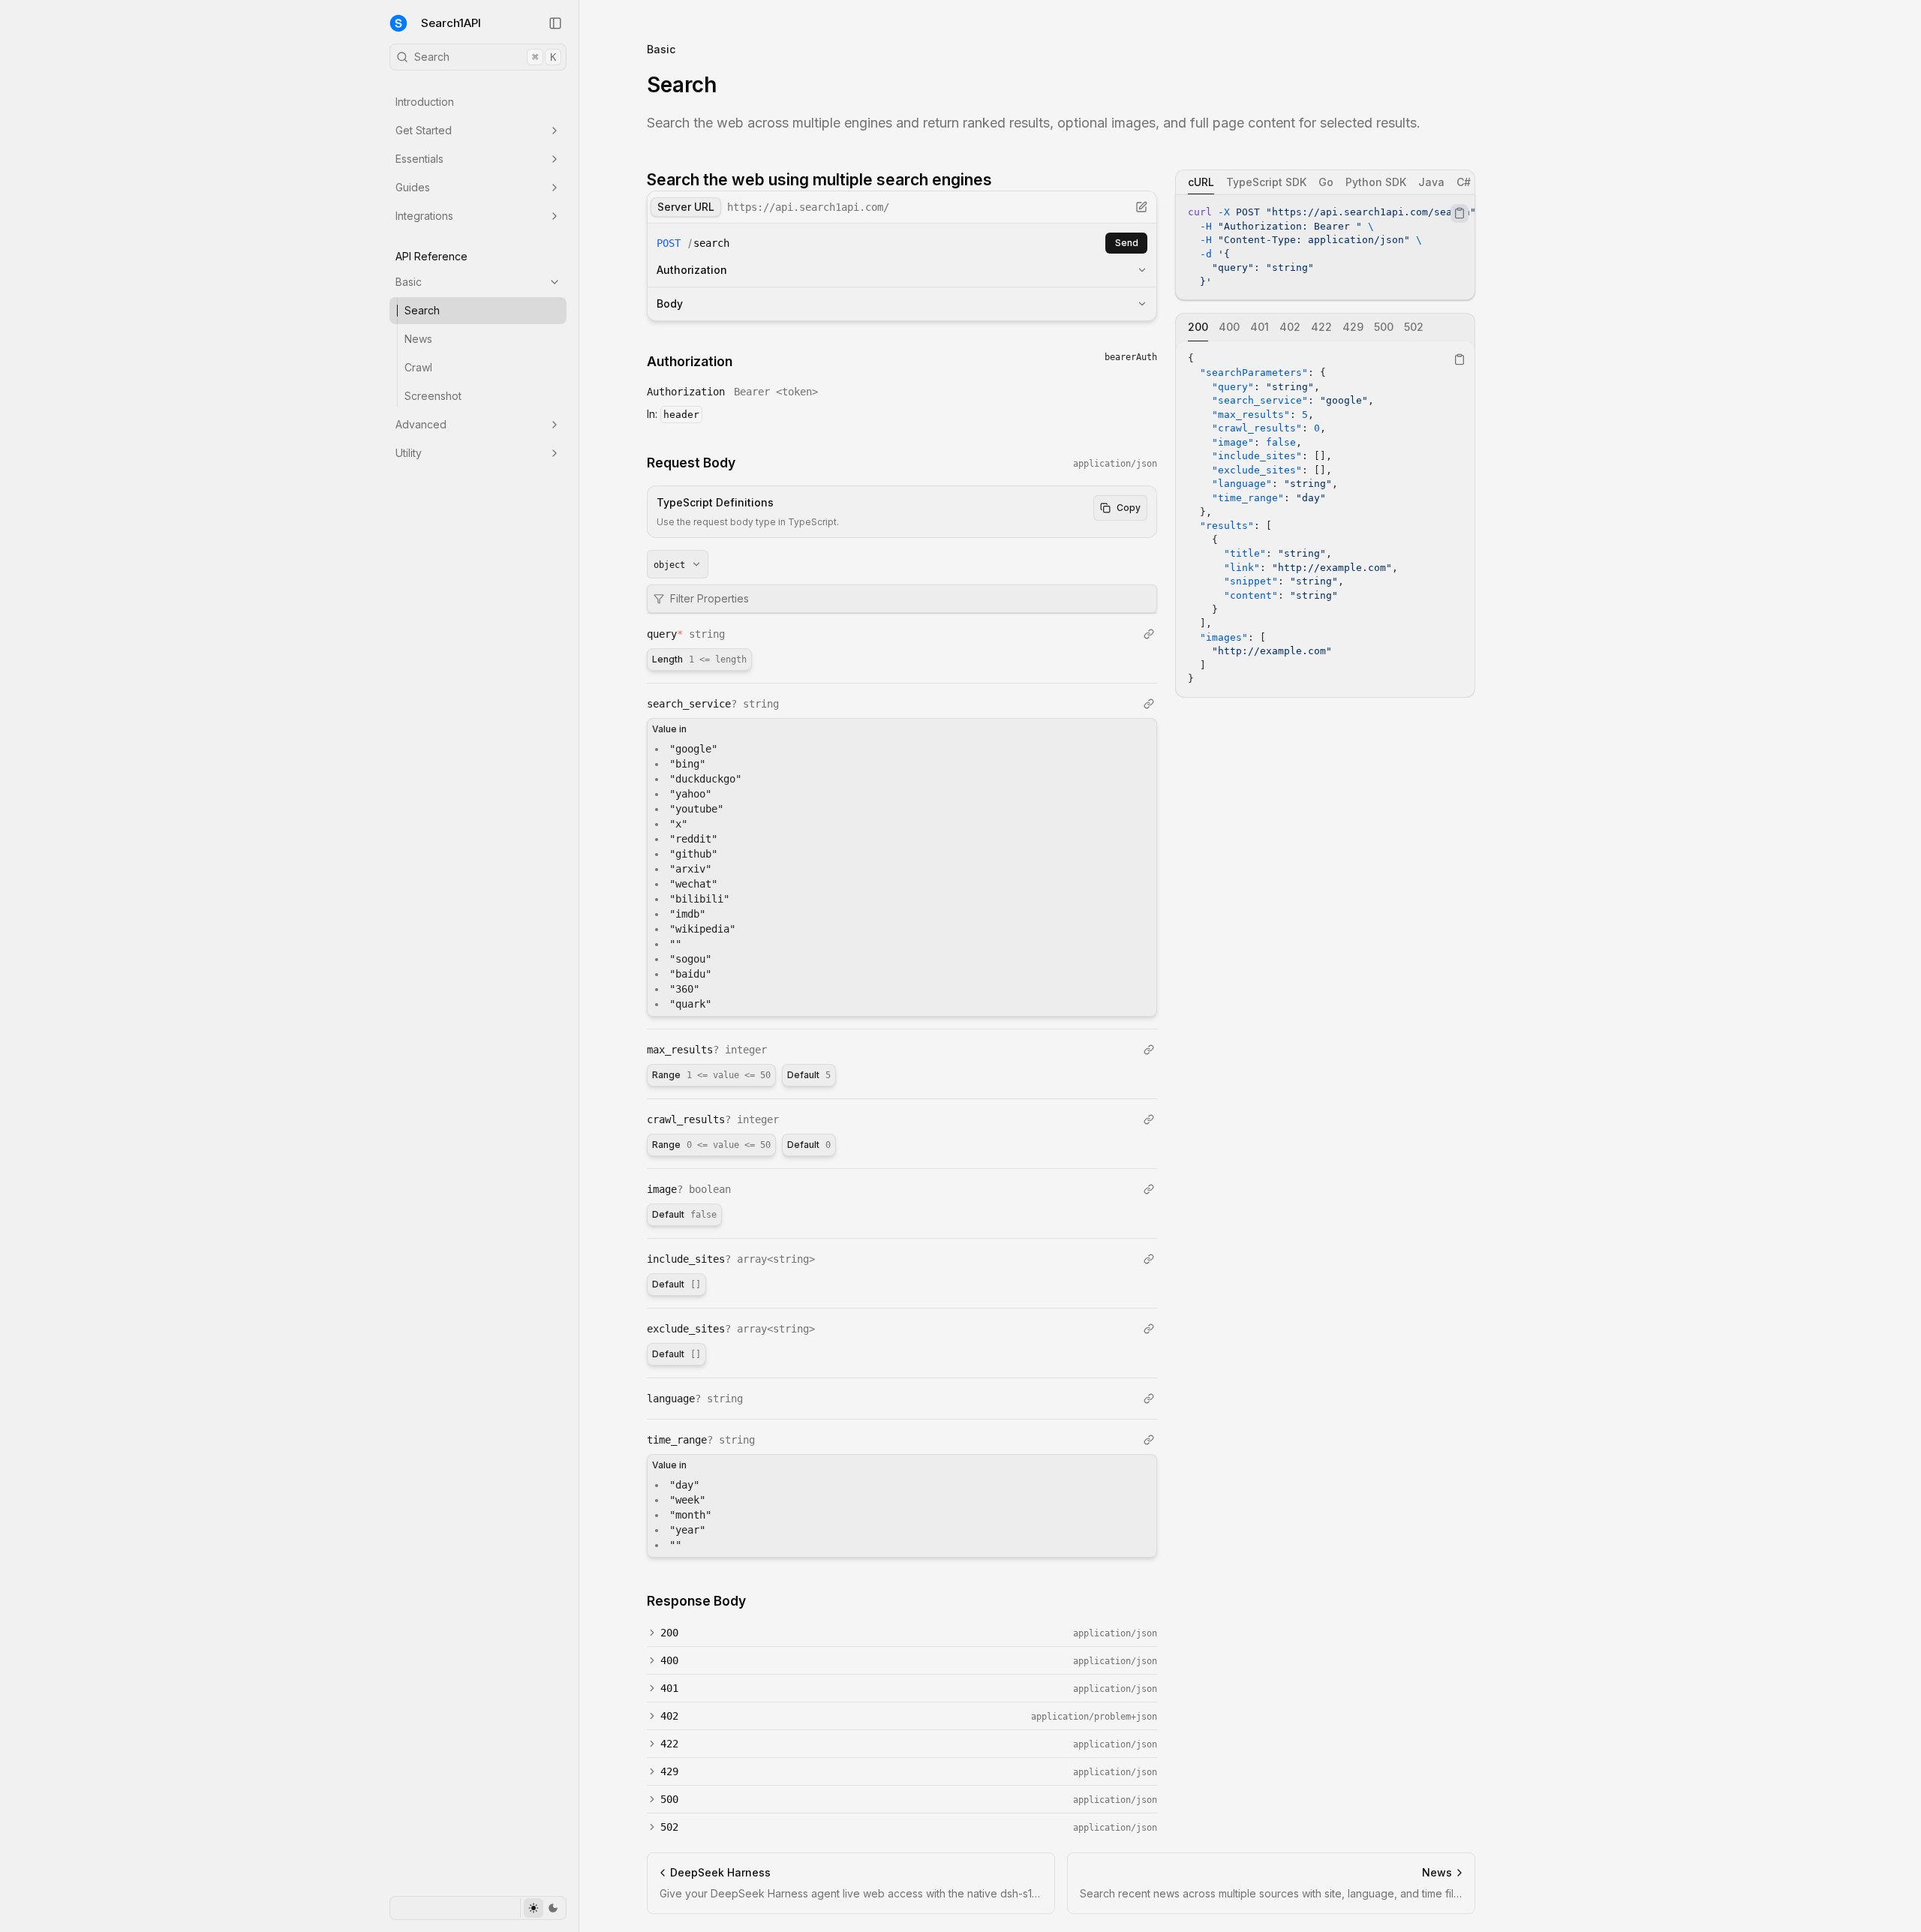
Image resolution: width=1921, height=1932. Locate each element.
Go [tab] (1326, 182)
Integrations (424, 216)
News (418, 339)
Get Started (424, 130)
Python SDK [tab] (1376, 182)
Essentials (419, 159)
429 (669, 1771)
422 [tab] (1321, 327)
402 (669, 1716)
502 (669, 1827)
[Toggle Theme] (543, 1908)
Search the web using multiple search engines (819, 180)
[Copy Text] (1460, 213)
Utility (409, 453)
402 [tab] (1290, 327)
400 (669, 1660)
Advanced (421, 424)
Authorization (692, 270)
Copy (1129, 508)
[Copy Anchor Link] (1004, 180)
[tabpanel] (1325, 247)
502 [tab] (1414, 327)
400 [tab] (1229, 327)
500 (669, 1799)
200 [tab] (1198, 327)
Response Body (696, 1601)
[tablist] (1325, 182)
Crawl (418, 367)
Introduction (425, 102)
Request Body (691, 463)
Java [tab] (1431, 182)
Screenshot (433, 396)
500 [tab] (1384, 327)
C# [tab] (1464, 182)
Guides (413, 187)
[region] (1325, 247)
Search (485, 57)
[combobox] (678, 564)
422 (669, 1744)
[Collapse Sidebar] (555, 23)
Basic (409, 282)
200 (669, 1633)
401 (669, 1688)
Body (670, 303)
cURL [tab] (1201, 182)
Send (1127, 243)
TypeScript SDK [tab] (1266, 182)
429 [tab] (1353, 327)
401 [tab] (1260, 327)
